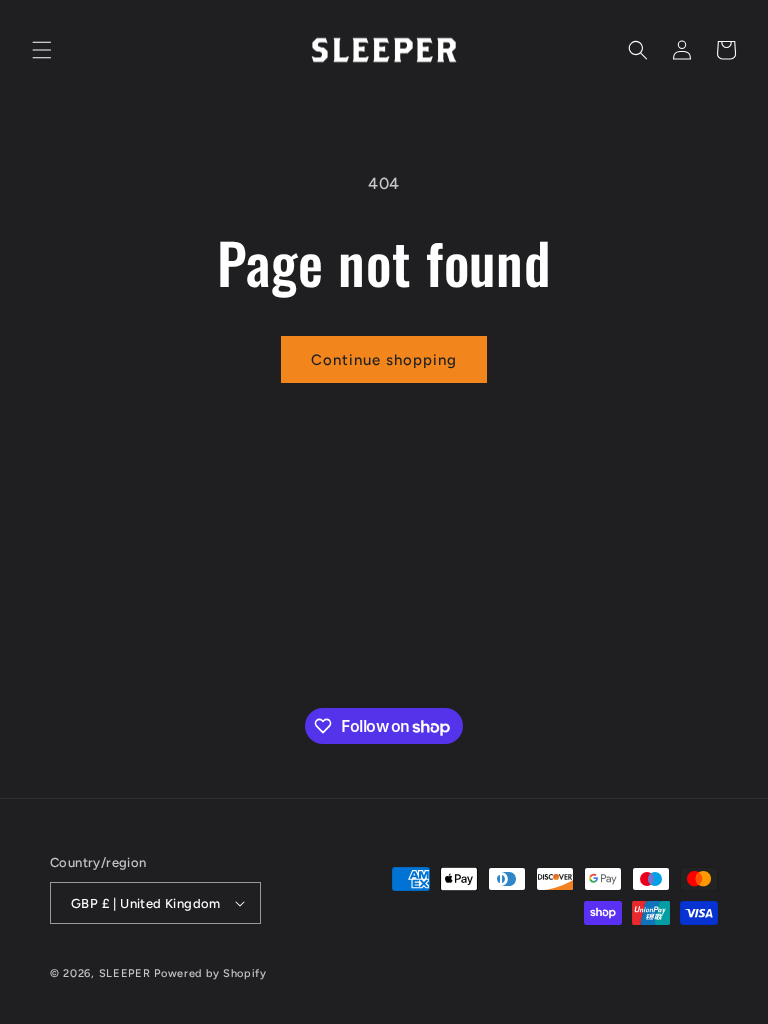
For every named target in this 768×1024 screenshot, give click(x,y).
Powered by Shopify (210, 973)
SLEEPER (125, 973)
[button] (42, 50)
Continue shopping (384, 360)
